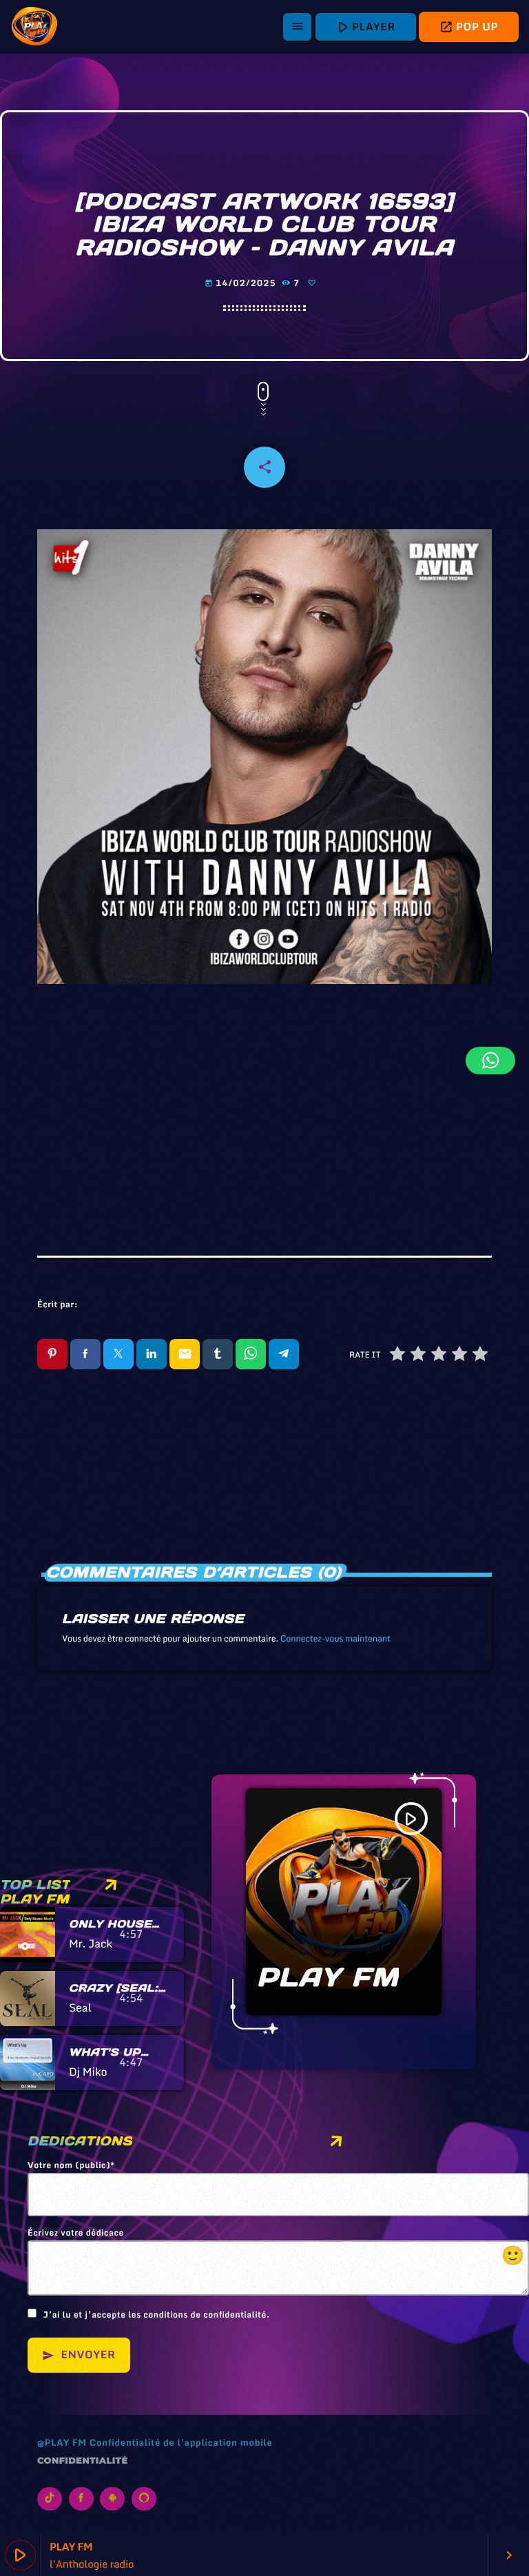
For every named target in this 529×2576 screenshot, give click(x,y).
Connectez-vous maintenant (335, 1639)
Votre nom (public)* (71, 2166)
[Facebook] (81, 2499)
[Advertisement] (264, 1111)
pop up (469, 27)
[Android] (112, 2499)
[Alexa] (144, 2499)
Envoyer (79, 2355)
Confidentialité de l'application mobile (181, 2442)
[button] (490, 1061)
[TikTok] (50, 2499)
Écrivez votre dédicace (276, 2249)
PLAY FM (328, 1977)
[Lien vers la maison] (34, 27)
